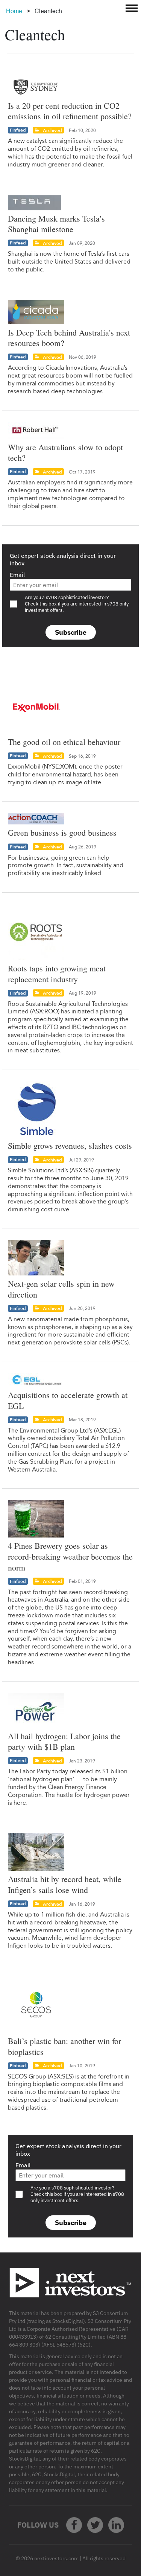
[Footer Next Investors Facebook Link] (74, 2525)
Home (14, 11)
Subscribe (71, 632)
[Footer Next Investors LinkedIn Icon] (116, 2525)
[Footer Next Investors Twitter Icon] (95, 2525)
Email (17, 575)
